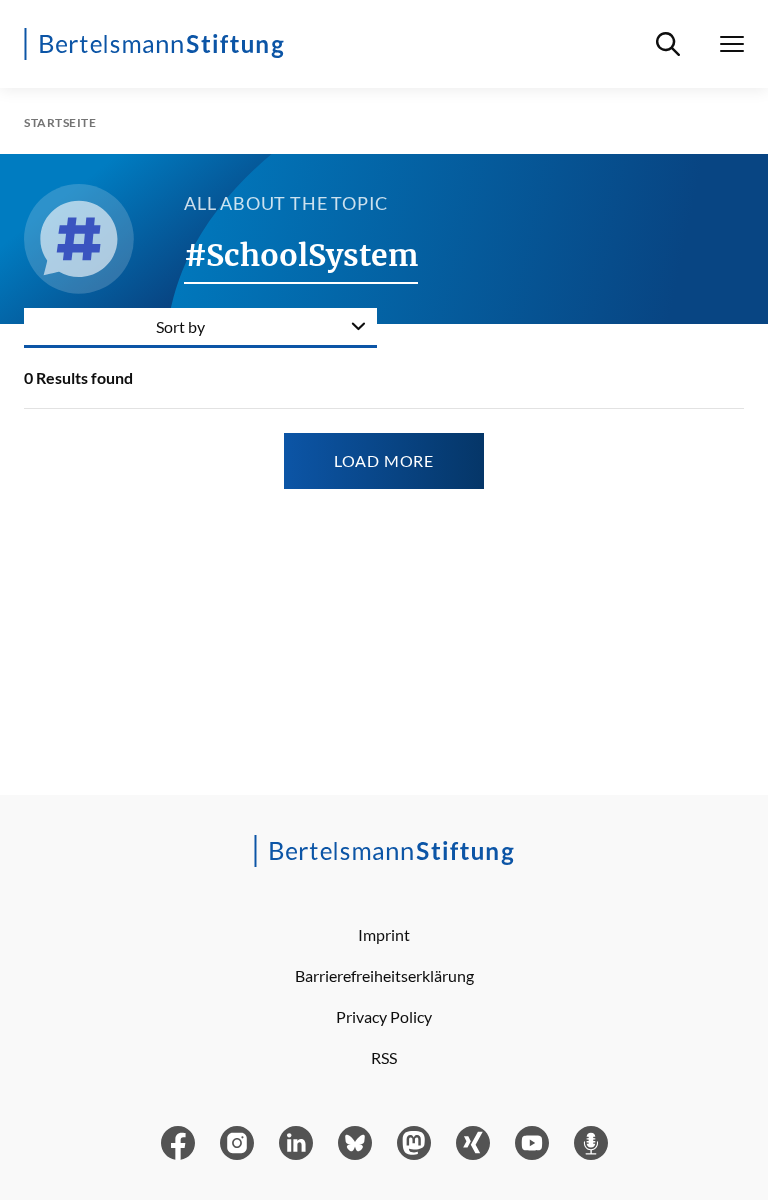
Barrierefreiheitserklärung (384, 975)
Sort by (180, 326)
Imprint (384, 934)
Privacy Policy (384, 1016)
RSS (384, 1057)
